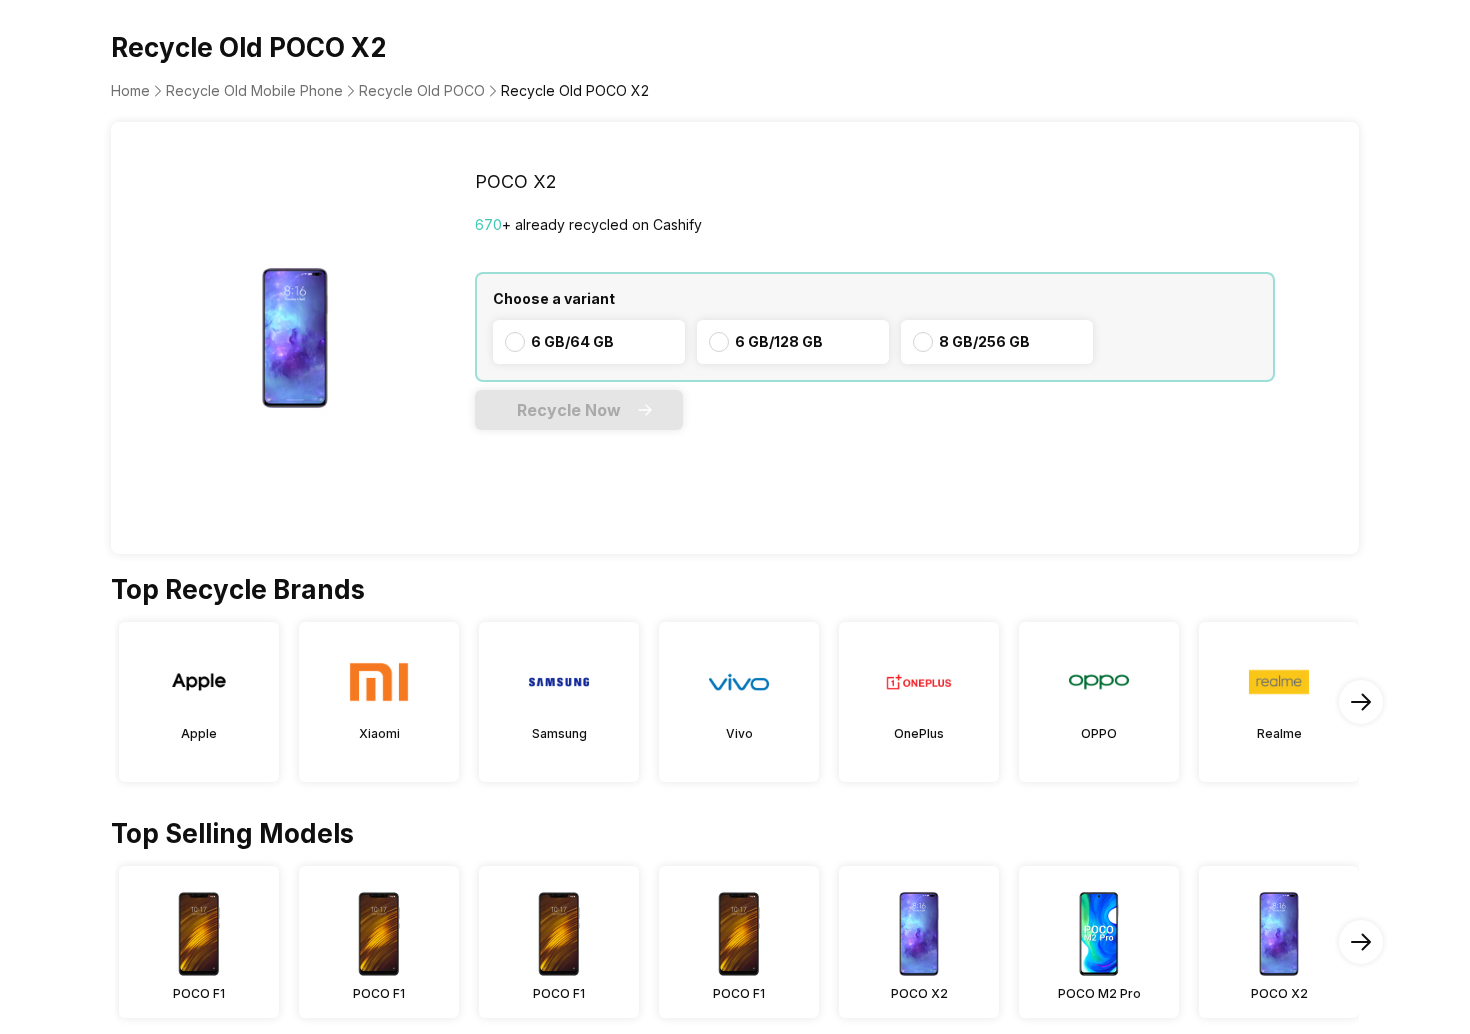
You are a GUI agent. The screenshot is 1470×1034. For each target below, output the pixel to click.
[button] (579, 410)
